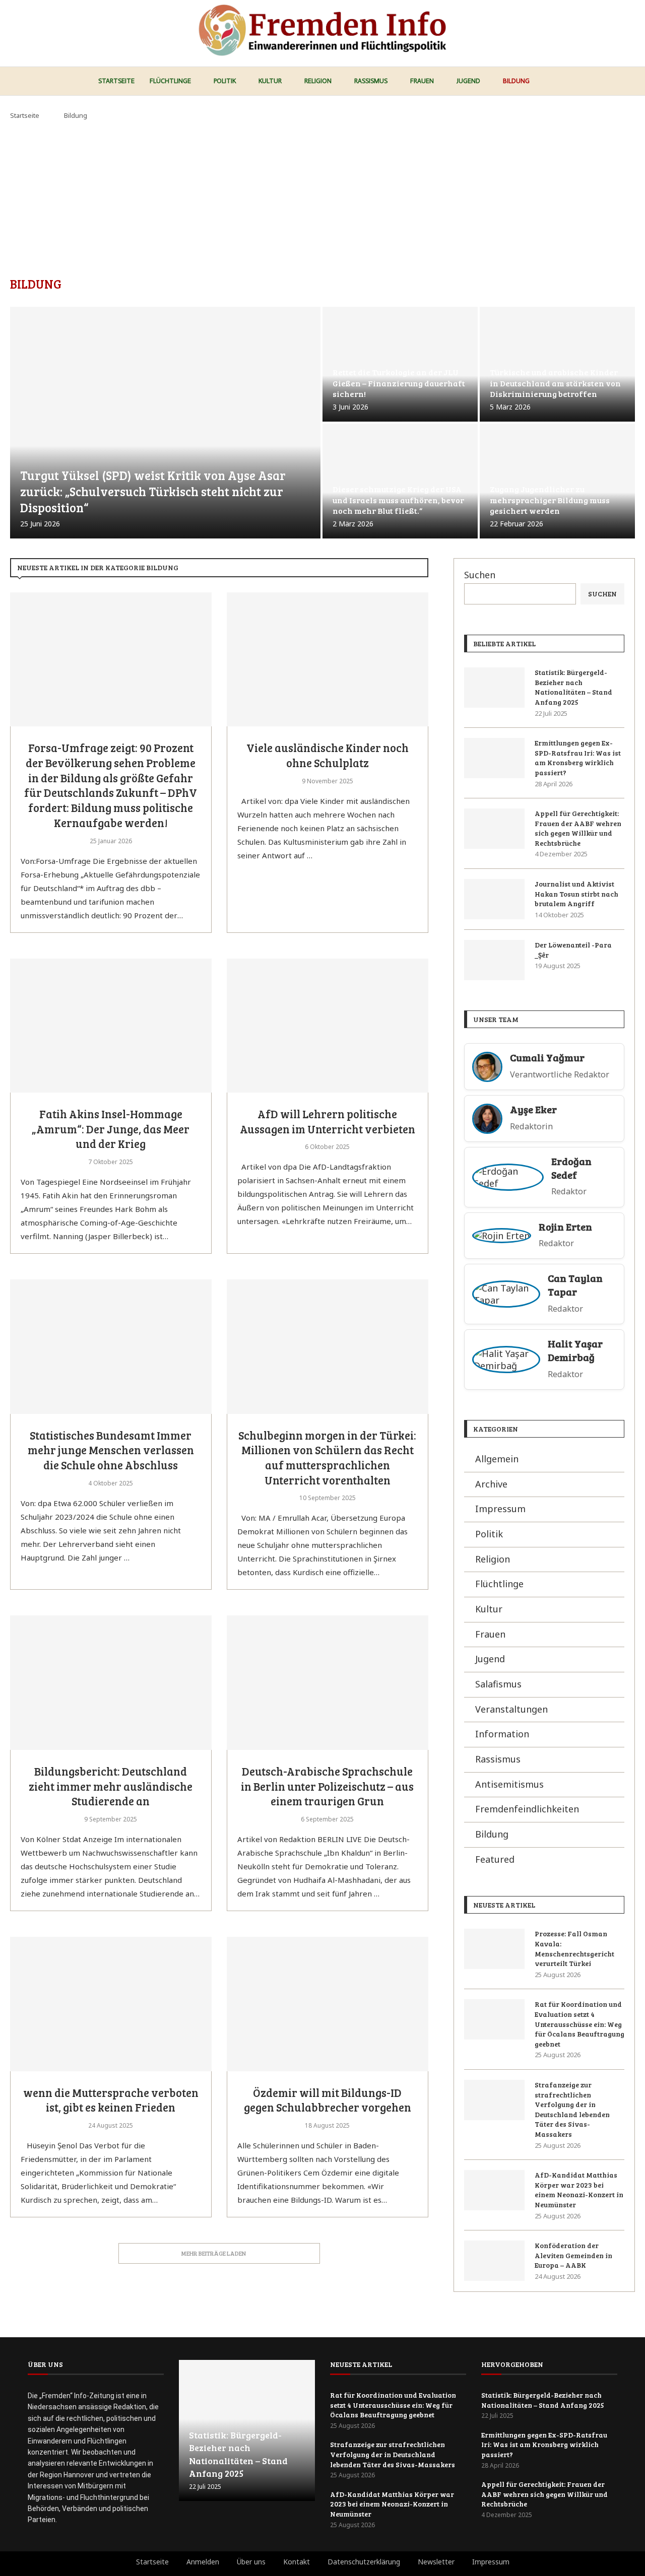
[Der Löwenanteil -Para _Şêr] (494, 960)
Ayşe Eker (533, 1109)
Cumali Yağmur (547, 1058)
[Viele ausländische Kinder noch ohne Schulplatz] (328, 660)
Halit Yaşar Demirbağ (575, 1350)
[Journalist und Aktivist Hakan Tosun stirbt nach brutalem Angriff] (494, 899)
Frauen (422, 81)
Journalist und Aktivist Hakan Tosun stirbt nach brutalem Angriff (576, 894)
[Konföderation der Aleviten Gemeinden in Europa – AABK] (494, 2261)
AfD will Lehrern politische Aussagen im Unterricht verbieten (328, 1121)
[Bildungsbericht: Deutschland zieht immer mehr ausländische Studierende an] (111, 1683)
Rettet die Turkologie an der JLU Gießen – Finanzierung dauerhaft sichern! (399, 383)
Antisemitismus (509, 1784)
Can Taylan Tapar (575, 1285)
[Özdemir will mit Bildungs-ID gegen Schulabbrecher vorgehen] (328, 2004)
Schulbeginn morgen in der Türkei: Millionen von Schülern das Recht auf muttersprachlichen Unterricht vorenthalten (327, 1458)
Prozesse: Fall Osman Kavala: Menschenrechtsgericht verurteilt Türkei (574, 1948)
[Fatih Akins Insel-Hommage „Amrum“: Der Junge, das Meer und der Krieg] (111, 1026)
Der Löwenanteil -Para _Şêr (573, 950)
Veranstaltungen (511, 1709)
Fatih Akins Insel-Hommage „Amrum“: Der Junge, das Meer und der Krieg (111, 1129)
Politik (225, 81)
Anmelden (203, 2562)
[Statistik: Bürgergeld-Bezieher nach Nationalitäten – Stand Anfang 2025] (494, 688)
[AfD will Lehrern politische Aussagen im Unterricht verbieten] (328, 1026)
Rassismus (371, 81)
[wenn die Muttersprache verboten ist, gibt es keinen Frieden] (111, 2004)
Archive (491, 1484)
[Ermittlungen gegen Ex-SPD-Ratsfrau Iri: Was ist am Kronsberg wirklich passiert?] (494, 758)
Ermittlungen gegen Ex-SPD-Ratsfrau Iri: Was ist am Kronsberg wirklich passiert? (578, 758)
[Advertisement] (322, 196)
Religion (318, 81)
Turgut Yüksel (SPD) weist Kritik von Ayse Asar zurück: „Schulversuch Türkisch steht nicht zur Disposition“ (153, 492)
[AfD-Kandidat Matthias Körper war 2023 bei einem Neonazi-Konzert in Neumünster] (494, 2190)
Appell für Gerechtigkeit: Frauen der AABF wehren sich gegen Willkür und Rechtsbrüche (578, 828)
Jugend (468, 81)
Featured (495, 1859)
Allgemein (497, 1459)
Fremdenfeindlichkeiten (527, 1809)
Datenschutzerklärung (364, 2562)
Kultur (270, 81)
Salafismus (498, 1684)
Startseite (116, 81)
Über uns (251, 2562)
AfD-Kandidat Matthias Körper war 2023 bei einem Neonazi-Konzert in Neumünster (579, 2190)
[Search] (630, 82)
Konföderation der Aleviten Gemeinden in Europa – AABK (573, 2255)
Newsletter (436, 2562)
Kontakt (297, 2562)
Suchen (480, 575)
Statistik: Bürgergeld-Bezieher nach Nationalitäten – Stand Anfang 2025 (573, 687)
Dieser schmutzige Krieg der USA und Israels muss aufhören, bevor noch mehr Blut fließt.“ (398, 500)
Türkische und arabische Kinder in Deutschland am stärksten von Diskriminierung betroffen (555, 383)
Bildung (516, 81)
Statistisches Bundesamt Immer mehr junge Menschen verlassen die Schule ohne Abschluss (111, 1450)
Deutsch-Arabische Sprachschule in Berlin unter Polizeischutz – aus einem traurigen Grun (327, 1786)
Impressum (500, 1509)
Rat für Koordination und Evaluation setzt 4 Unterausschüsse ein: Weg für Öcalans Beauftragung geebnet (579, 2024)
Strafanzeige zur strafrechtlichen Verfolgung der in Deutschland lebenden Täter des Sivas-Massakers (572, 2109)
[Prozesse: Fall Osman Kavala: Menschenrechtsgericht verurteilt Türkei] (494, 1949)
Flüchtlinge (170, 81)
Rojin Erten (565, 1227)
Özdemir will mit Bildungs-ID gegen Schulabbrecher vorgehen (328, 2100)
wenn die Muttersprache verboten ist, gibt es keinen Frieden (111, 2100)
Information (502, 1734)
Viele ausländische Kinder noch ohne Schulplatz (328, 755)
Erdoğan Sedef (571, 1168)
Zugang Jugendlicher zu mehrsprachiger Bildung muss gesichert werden (550, 500)
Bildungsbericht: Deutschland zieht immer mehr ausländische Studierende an (111, 1786)
